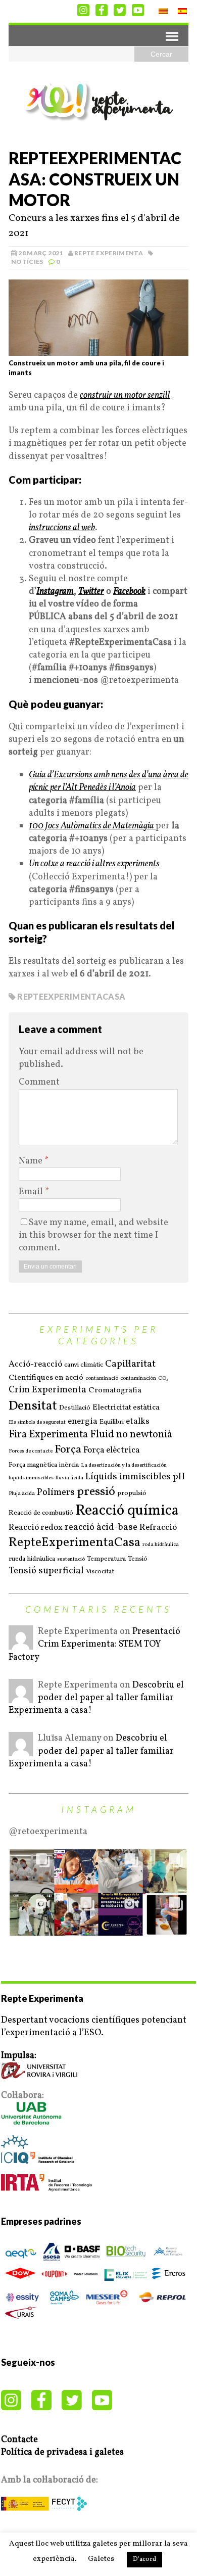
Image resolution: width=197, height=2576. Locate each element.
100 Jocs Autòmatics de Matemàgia (92, 826)
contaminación (138, 1379)
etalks (138, 1422)
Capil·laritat (130, 1364)
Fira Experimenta (48, 1435)
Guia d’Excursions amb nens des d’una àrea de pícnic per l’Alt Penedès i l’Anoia (109, 781)
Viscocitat (100, 1572)
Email (32, 1192)
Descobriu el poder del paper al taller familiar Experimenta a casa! (96, 1698)
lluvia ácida (69, 1478)
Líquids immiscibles (128, 1477)
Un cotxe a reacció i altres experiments (94, 864)
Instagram (55, 592)
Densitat (33, 1406)
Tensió (138, 1559)
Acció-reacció (35, 1365)
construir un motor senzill (125, 395)
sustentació (71, 1560)
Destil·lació (75, 1408)
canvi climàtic (84, 1365)
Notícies (27, 262)
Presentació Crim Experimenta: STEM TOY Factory (94, 1644)
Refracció (158, 1528)
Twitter (91, 592)
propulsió (132, 1493)
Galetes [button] (101, 2559)
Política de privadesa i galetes (62, 2452)
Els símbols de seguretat (37, 1423)
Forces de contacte (31, 1451)
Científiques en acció (46, 1378)
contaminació (102, 1379)
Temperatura (106, 1559)
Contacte (19, 2440)
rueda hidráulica (32, 1559)
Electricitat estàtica (126, 1408)
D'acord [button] (144, 2559)
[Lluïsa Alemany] (21, 1750)
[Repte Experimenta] (98, 102)
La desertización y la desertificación (124, 1466)
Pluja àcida (22, 1494)
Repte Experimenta (109, 253)
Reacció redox (36, 1528)
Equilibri (112, 1422)
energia (83, 1422)
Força (68, 1450)
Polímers (56, 1493)
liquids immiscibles (31, 1478)
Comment (39, 1082)
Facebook (129, 592)
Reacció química (127, 1511)
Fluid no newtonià (131, 1435)
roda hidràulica (161, 1545)
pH (179, 1477)
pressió (96, 1492)
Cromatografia (115, 1391)
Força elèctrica (112, 1450)
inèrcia (69, 1465)
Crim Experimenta (47, 1390)
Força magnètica (33, 1465)
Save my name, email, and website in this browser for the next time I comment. (93, 1235)
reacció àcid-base (101, 1528)
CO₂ (163, 1379)
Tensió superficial (46, 1571)
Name (32, 1161)
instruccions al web (62, 528)
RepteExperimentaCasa (71, 996)
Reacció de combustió (41, 1513)
